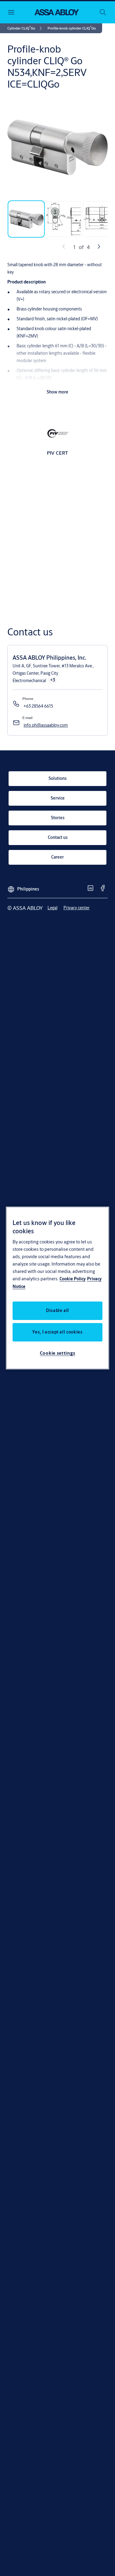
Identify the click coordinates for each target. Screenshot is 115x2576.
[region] (58, 1288)
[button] (72, 28)
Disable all (57, 1310)
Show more (57, 392)
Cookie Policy (73, 1279)
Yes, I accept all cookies (57, 1332)
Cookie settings (58, 1353)
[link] (26, 28)
